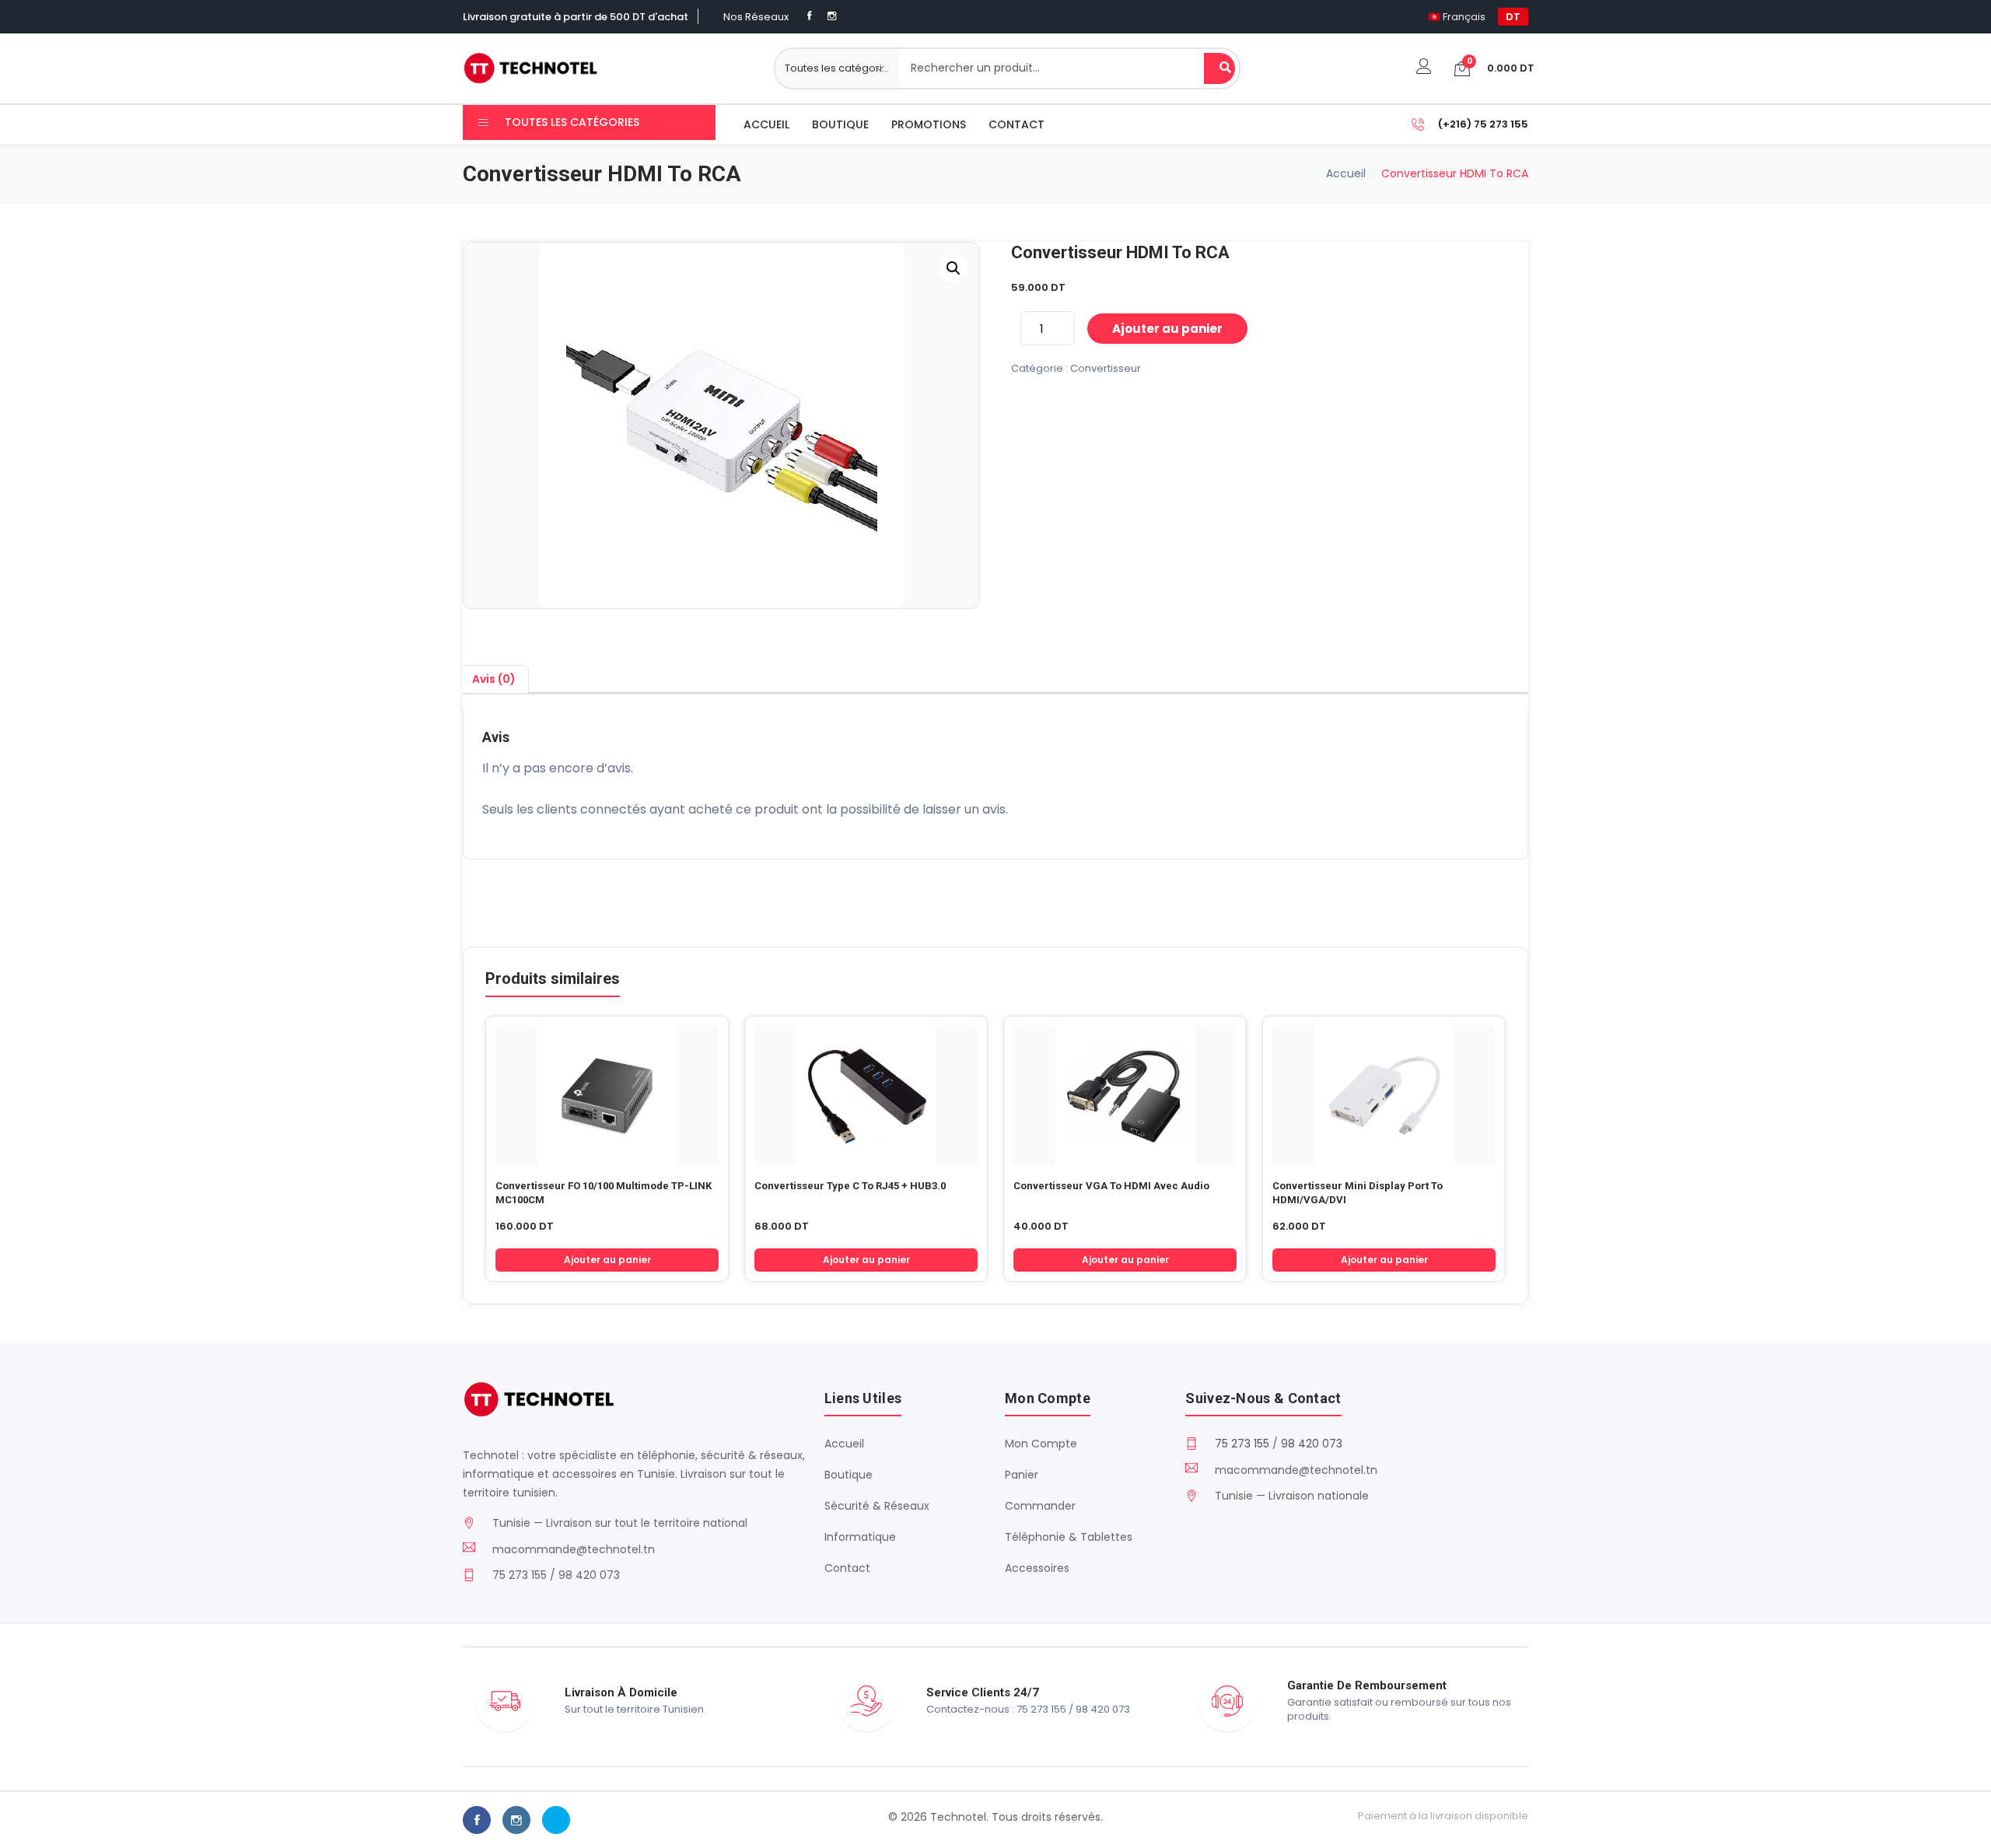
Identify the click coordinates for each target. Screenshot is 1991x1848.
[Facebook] (810, 16)
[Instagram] (832, 16)
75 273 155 (1242, 1444)
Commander (1040, 1506)
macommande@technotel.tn (574, 1549)
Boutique (840, 124)
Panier (1022, 1475)
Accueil (766, 124)
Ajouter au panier (1167, 329)
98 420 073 (1312, 1444)
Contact (1016, 124)
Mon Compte (1041, 1444)
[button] (954, 268)
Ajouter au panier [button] (607, 1260)
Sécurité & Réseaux (877, 1506)
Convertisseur (1106, 368)
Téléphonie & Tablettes (1069, 1537)
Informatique (860, 1537)
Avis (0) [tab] (494, 679)
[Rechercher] (1219, 68)
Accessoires (1037, 1568)
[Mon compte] (1424, 68)
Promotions (929, 124)
